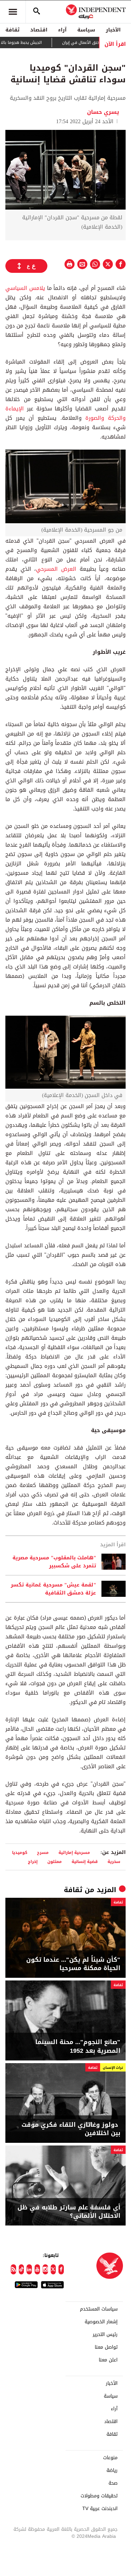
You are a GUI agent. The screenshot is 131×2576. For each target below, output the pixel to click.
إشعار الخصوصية (101, 2322)
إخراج (33, 1861)
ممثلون (55, 1861)
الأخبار (113, 30)
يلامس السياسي (25, 288)
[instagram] (45, 2269)
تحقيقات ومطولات (99, 2496)
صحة (113, 2483)
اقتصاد (39, 30)
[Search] (37, 12)
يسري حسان (103, 112)
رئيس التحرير (105, 2335)
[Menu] (13, 12)
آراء (62, 30)
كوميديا (20, 1852)
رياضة (112, 2471)
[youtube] (37, 2269)
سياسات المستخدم (99, 2309)
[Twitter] (53, 2269)
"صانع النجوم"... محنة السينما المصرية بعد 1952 (78, 2046)
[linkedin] (29, 2269)
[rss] (13, 2269)
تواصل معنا (106, 2347)
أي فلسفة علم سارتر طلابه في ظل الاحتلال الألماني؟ (69, 2212)
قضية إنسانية (85, 1861)
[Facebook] (61, 2269)
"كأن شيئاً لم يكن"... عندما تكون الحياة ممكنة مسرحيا (73, 1964)
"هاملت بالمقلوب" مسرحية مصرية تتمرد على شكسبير (54, 1562)
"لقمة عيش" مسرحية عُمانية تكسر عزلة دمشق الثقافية (53, 1589)
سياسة (86, 30)
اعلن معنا (108, 2360)
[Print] (70, 264)
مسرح (43, 1852)
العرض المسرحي (56, 569)
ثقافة (12, 30)
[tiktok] (21, 2269)
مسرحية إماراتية (74, 1852)
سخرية (114, 1861)
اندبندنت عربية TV (100, 2509)
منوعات (110, 2458)
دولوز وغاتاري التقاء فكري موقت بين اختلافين (71, 2129)
